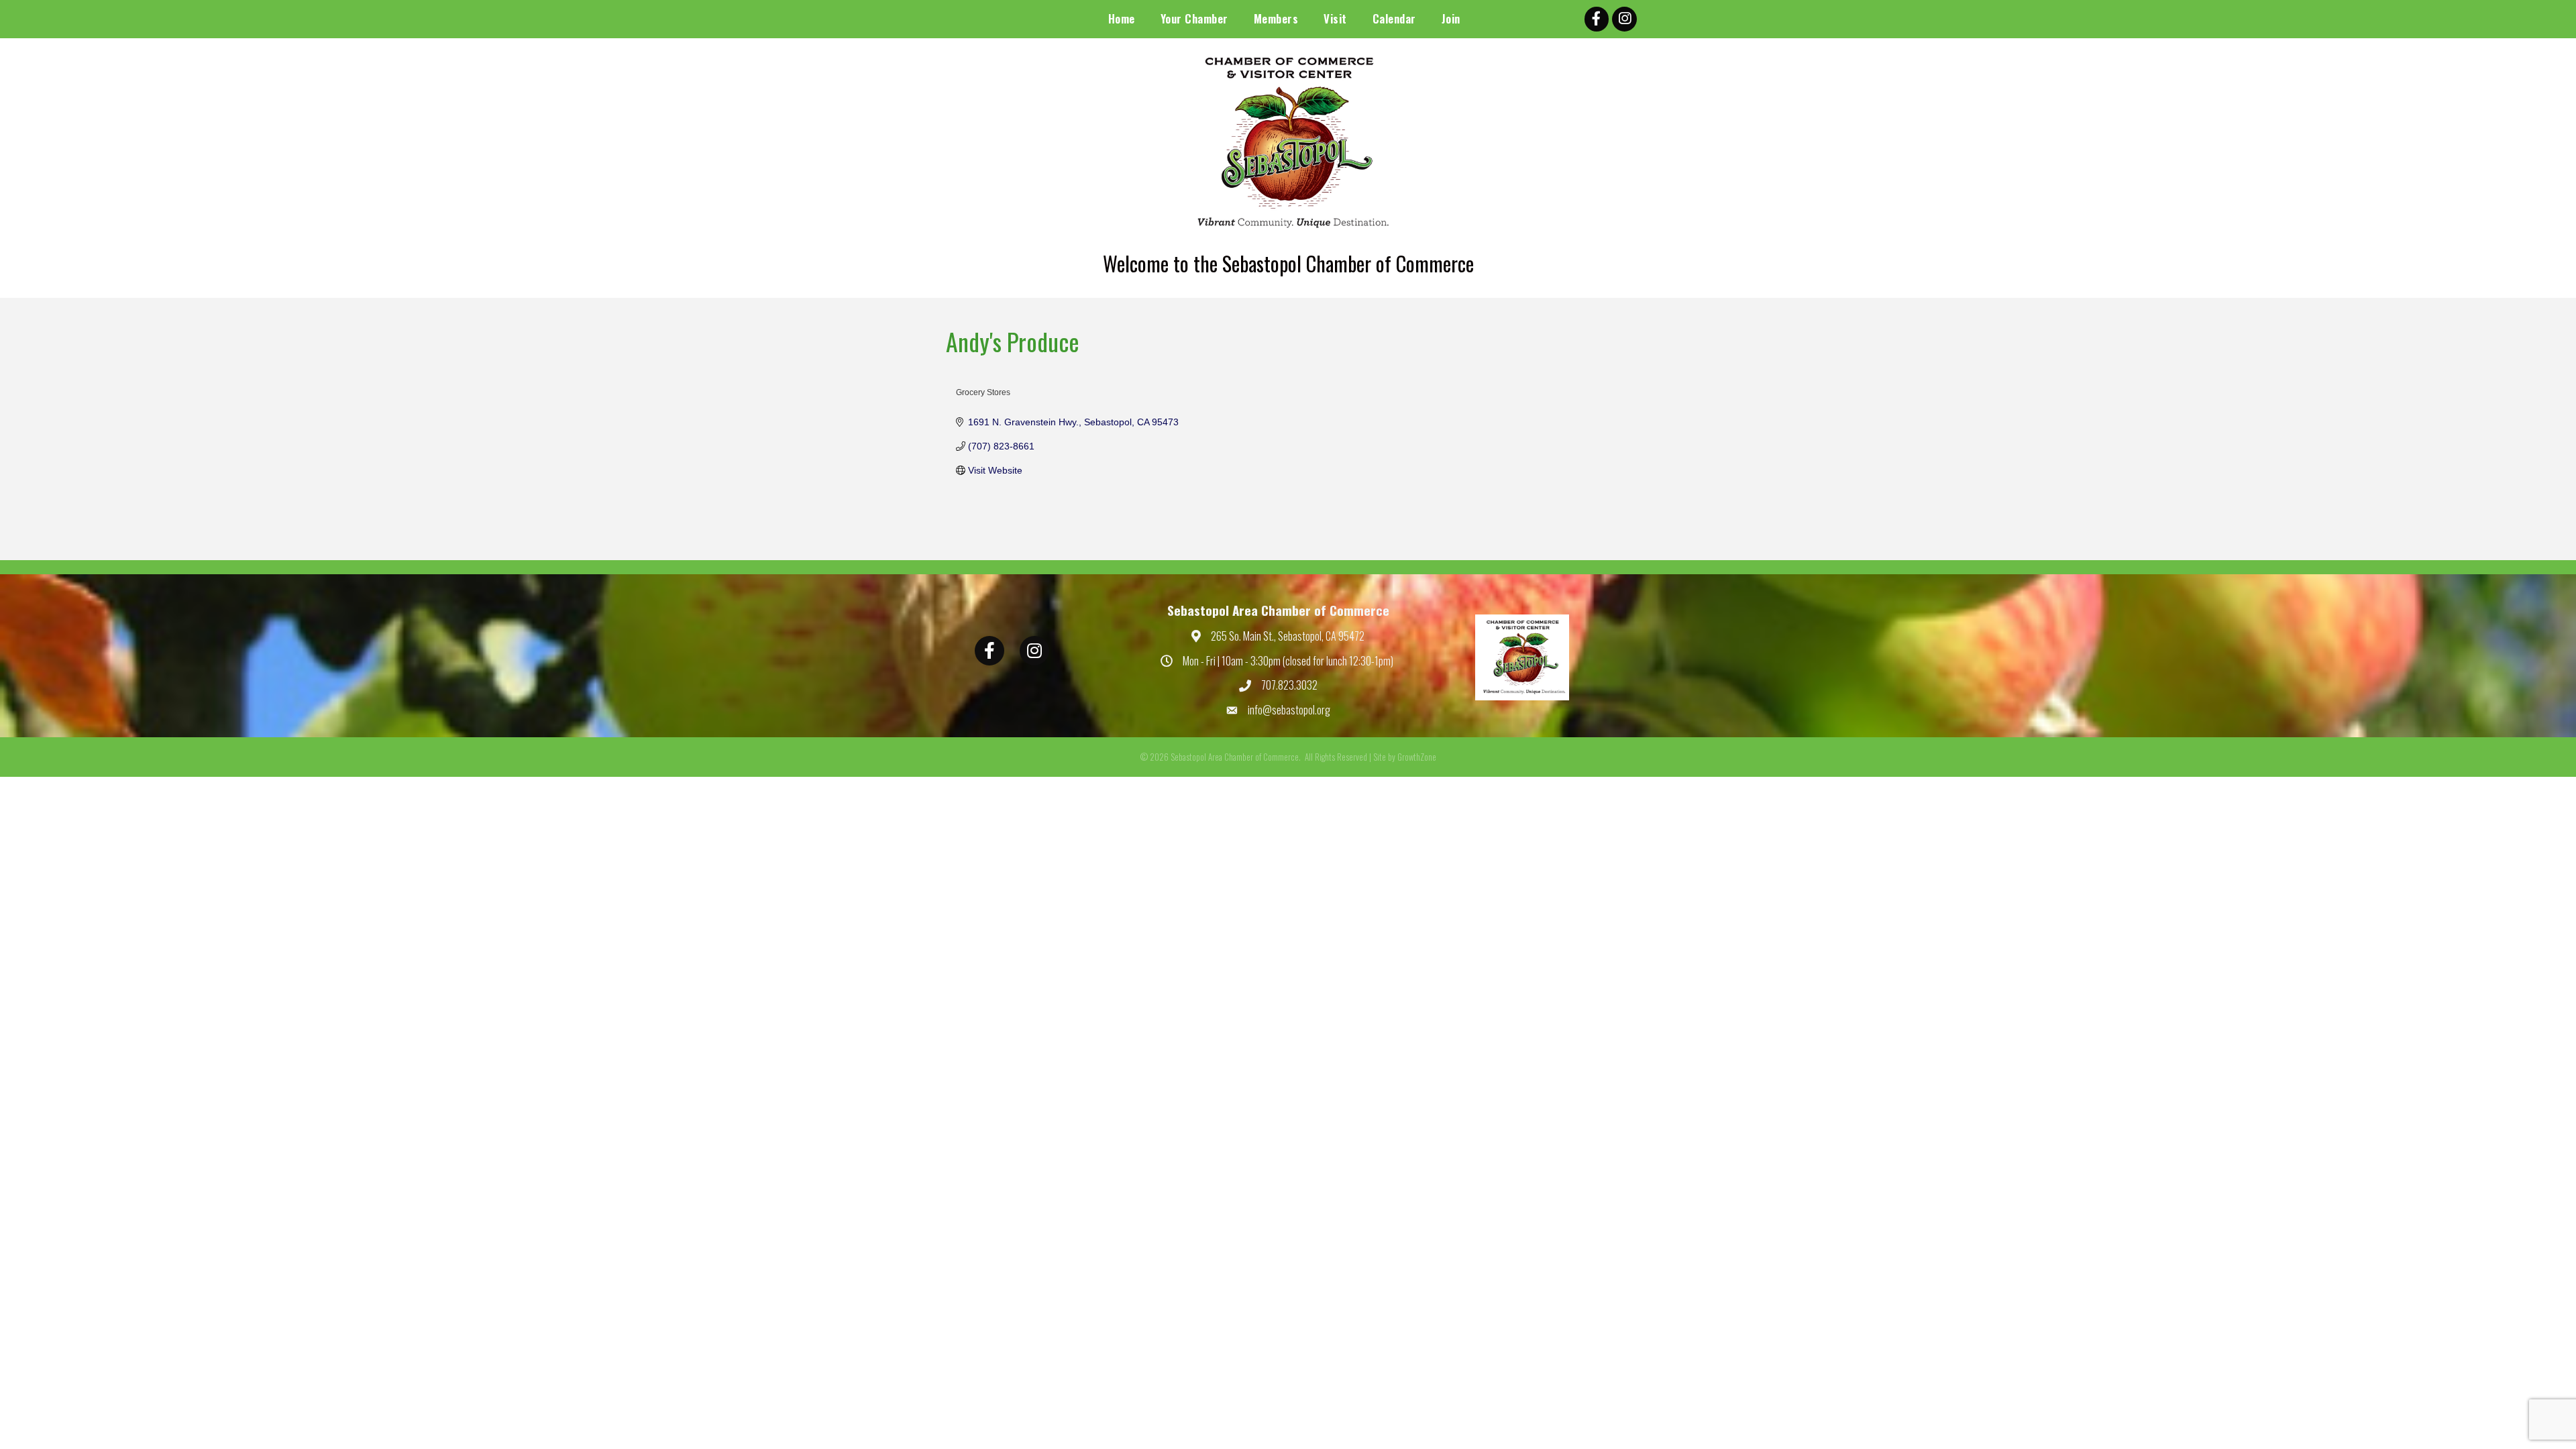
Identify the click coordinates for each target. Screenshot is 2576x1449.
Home (1122, 18)
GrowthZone (1417, 757)
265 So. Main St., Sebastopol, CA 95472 (1288, 636)
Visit (1335, 18)
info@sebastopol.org (1289, 710)
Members (1276, 18)
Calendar (1394, 18)
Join (1451, 18)
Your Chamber (1194, 18)
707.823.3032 (1289, 685)
